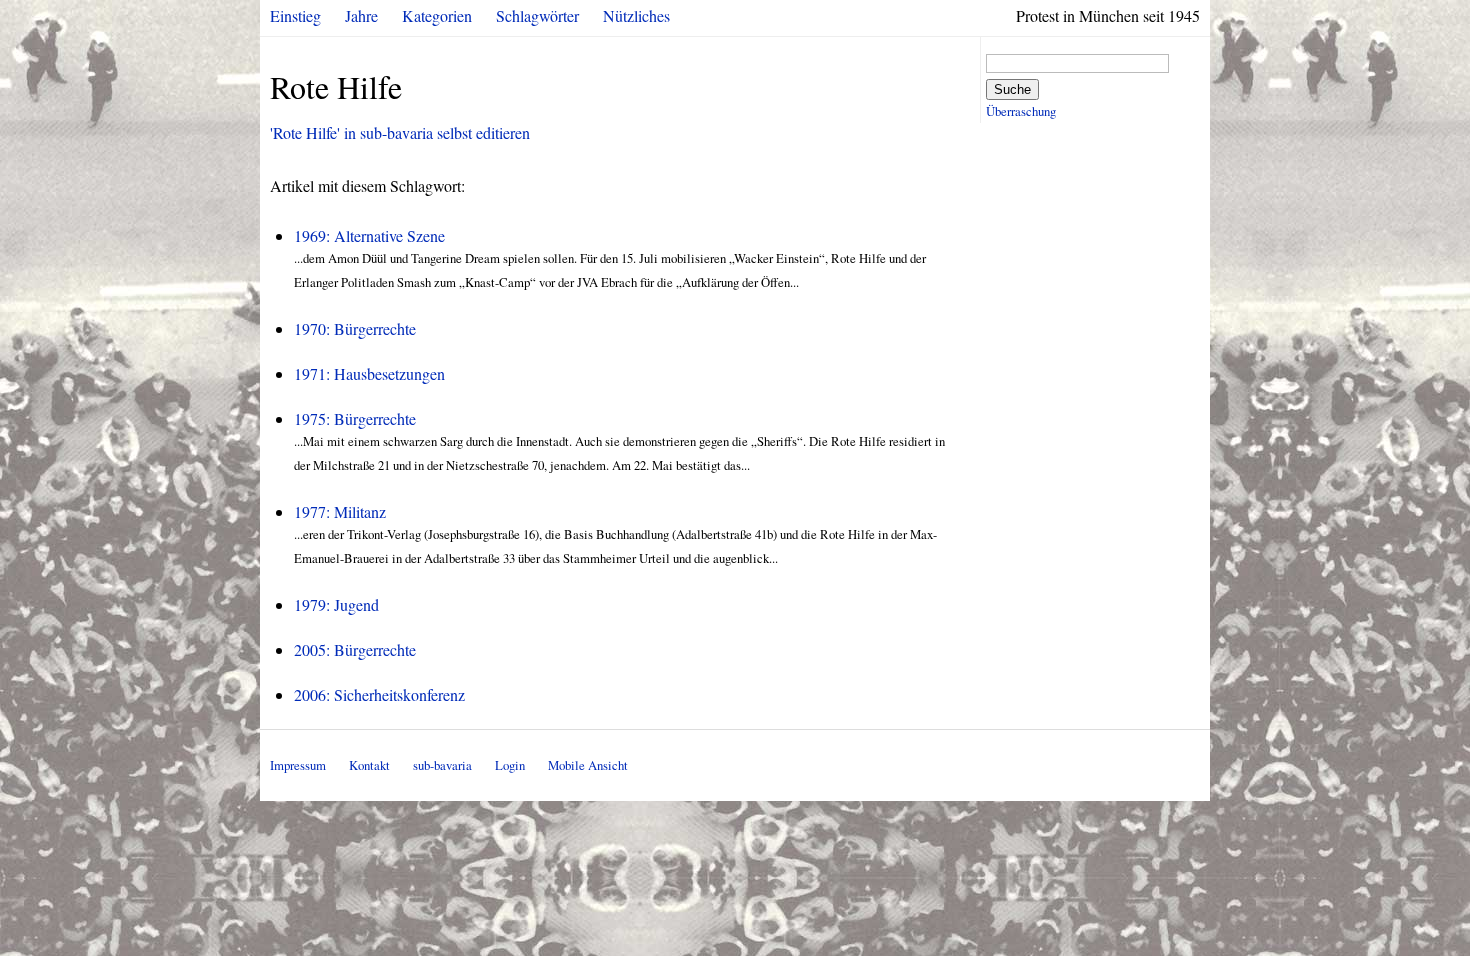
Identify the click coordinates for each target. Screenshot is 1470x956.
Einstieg (295, 15)
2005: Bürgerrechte (355, 649)
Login (510, 765)
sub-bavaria (442, 765)
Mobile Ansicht (588, 765)
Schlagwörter (537, 15)
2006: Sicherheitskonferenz (379, 694)
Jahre (361, 15)
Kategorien (437, 15)
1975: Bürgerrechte (355, 418)
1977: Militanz (340, 511)
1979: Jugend (336, 604)
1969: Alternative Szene (369, 235)
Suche (1012, 89)
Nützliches (636, 15)
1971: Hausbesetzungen (369, 373)
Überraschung (1021, 111)
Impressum (298, 765)
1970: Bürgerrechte (355, 328)
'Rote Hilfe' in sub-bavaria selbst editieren (400, 132)
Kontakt (369, 765)
